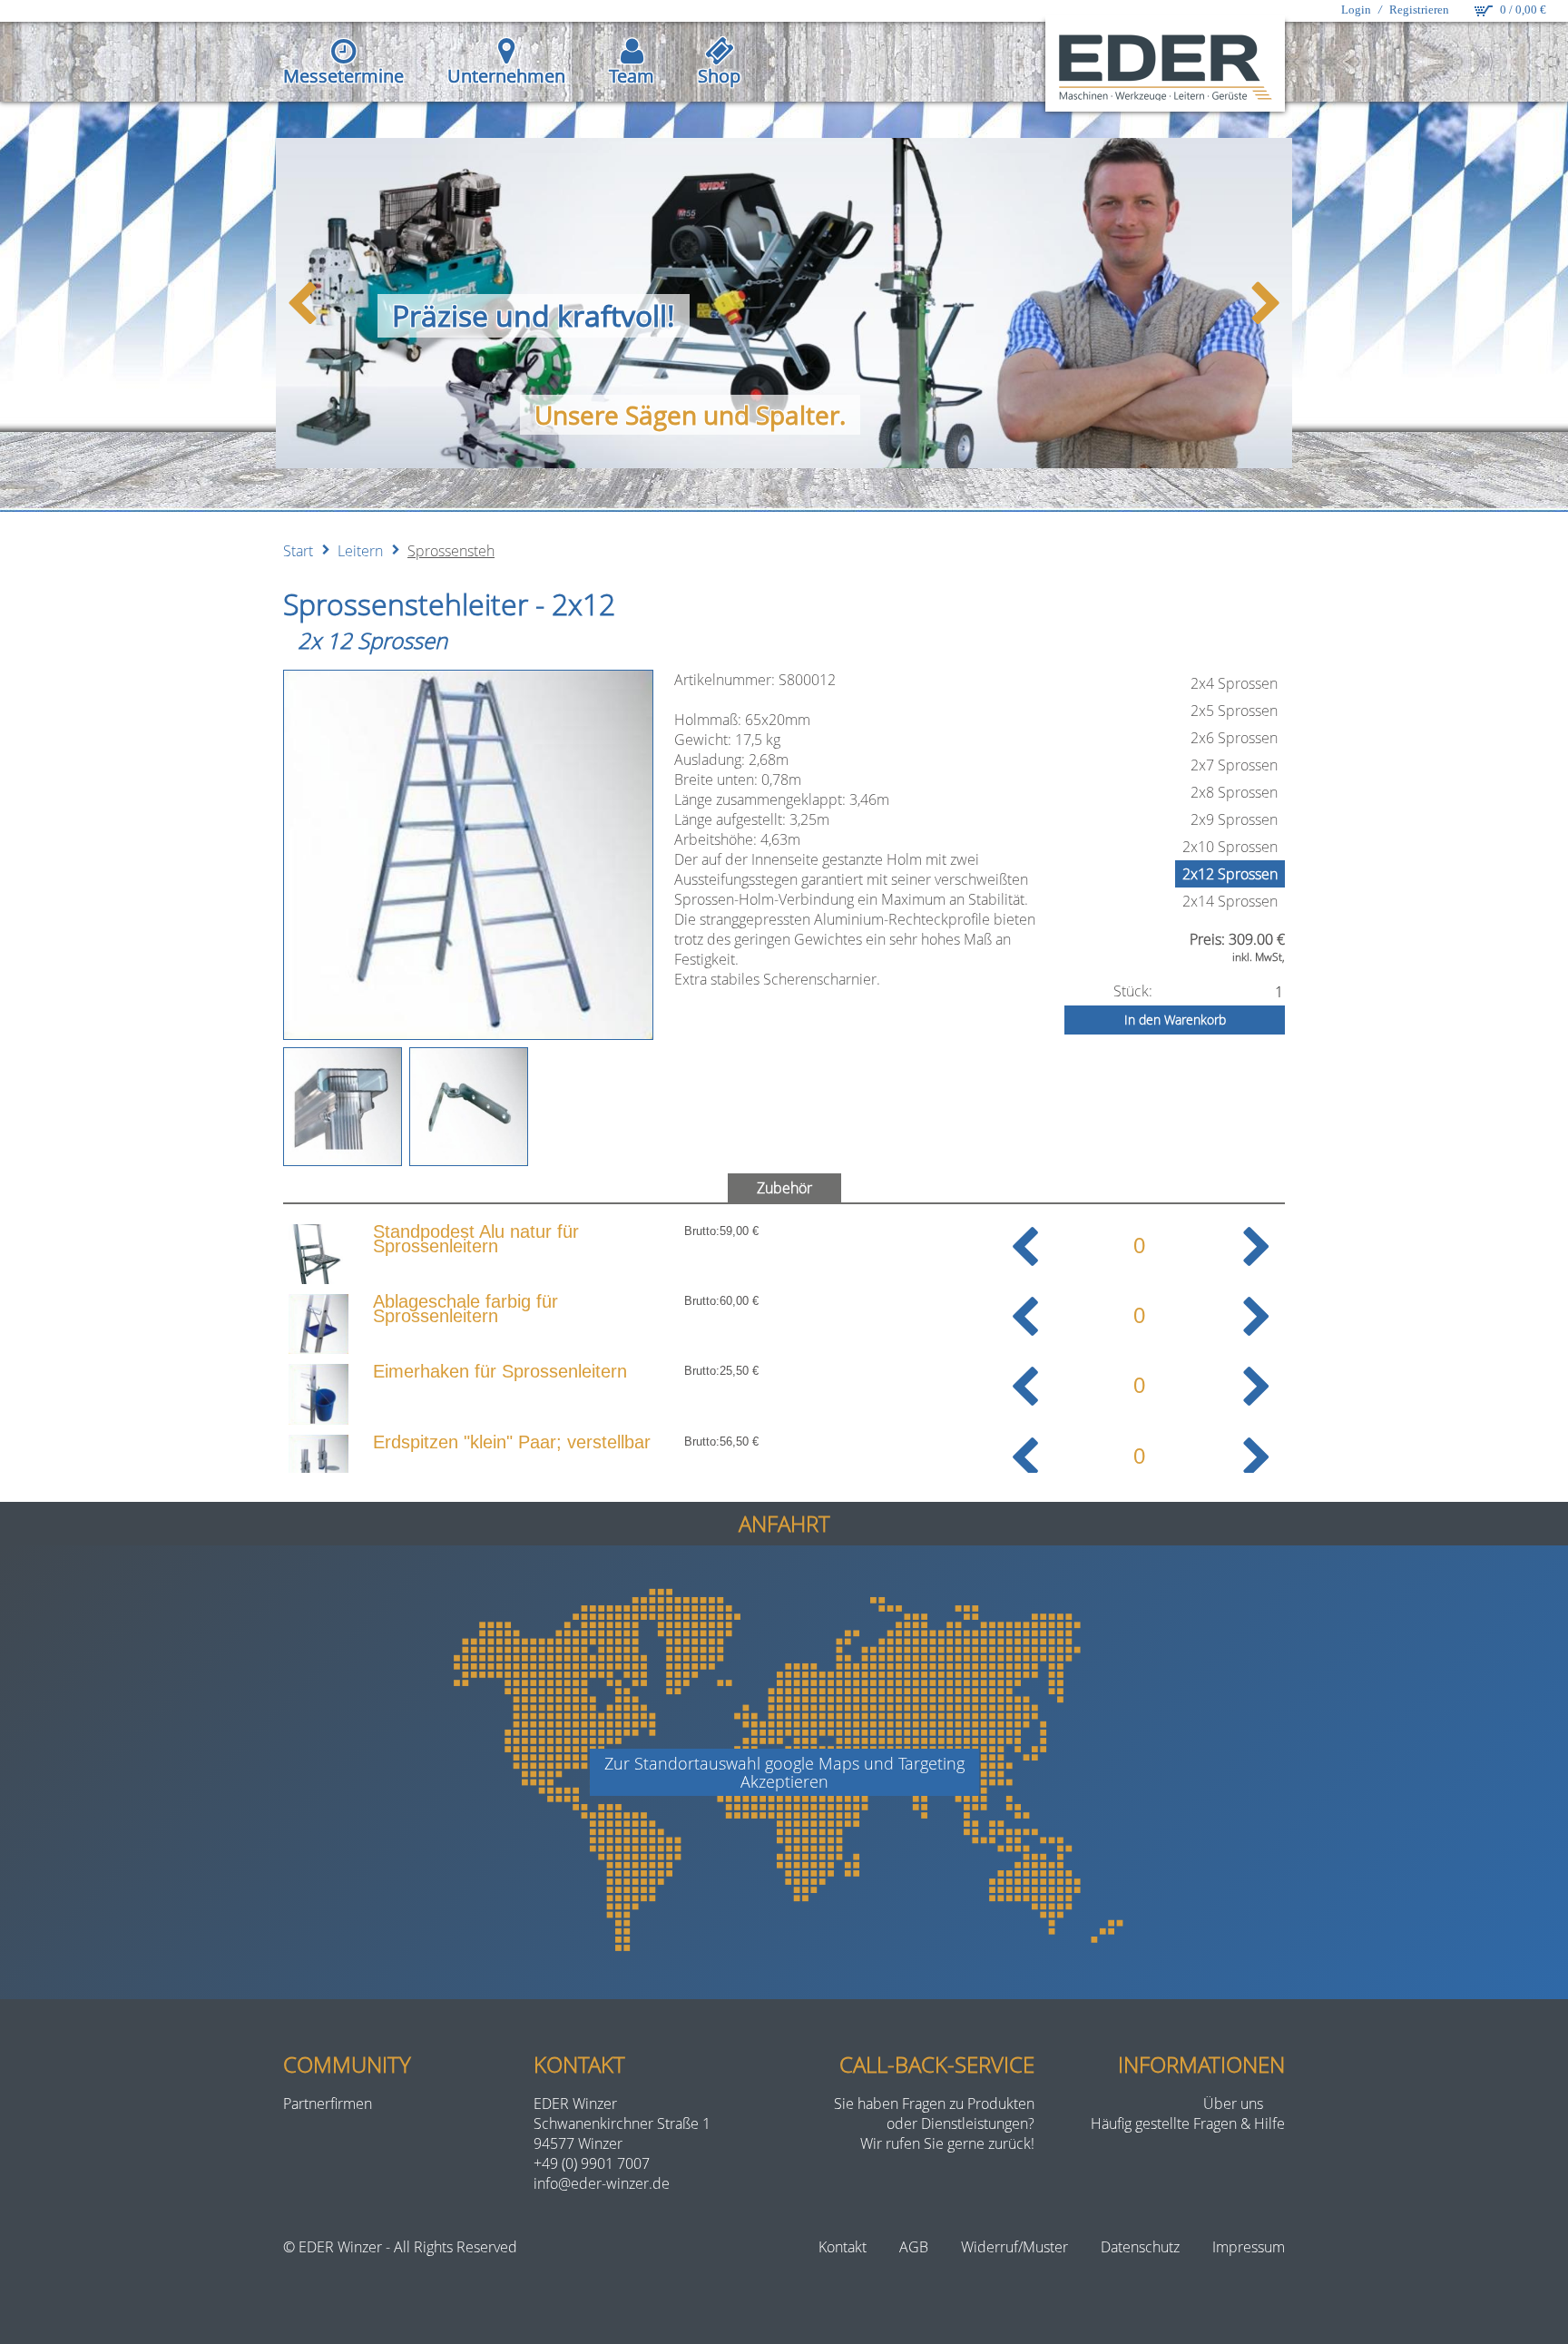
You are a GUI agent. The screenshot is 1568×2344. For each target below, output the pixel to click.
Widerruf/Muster (1014, 2247)
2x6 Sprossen (1234, 738)
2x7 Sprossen (1234, 765)
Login (1356, 10)
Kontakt (843, 2247)
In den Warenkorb (1175, 1020)
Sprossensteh (451, 551)
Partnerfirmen (328, 2104)
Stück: (1133, 991)
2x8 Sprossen (1234, 792)
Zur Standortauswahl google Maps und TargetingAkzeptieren (784, 1772)
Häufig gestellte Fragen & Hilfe (1188, 2123)
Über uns (1233, 2104)
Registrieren (1419, 10)
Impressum (1249, 2247)
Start (298, 551)
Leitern (360, 551)
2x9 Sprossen (1234, 819)
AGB (914, 2247)
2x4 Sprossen (1234, 683)
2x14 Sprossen (1230, 901)
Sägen (661, 415)
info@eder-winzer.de (602, 2183)
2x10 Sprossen (1230, 847)
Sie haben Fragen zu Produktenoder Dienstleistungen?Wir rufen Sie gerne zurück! (934, 2123)
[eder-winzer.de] (1165, 67)
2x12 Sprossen (1230, 874)
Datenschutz (1140, 2247)
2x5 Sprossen (1234, 711)
